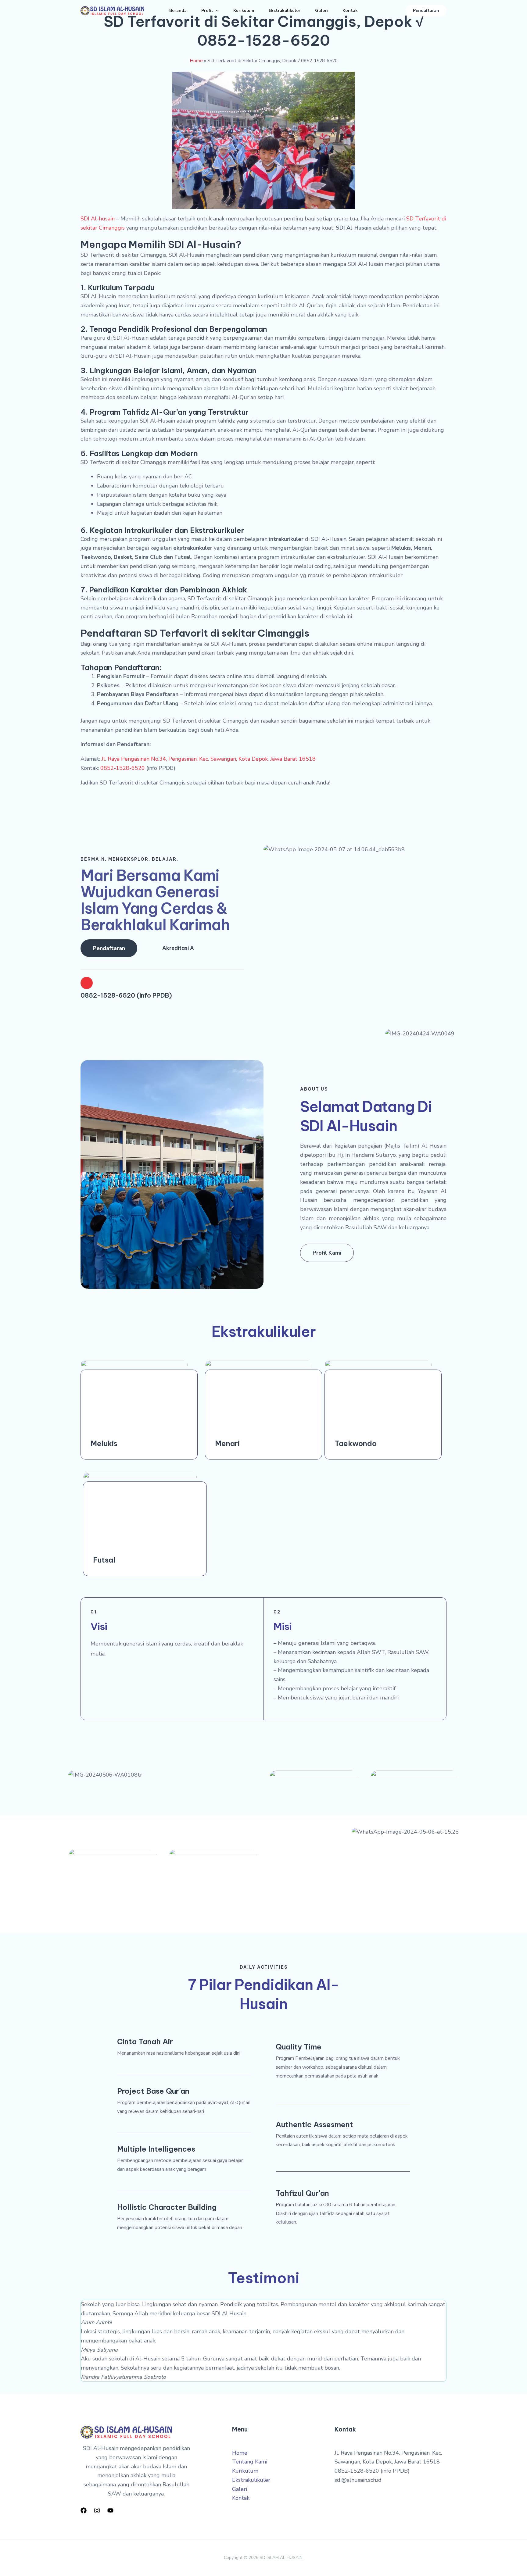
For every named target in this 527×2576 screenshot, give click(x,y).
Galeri (321, 11)
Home (196, 61)
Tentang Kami (250, 2462)
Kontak (350, 11)
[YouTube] (110, 2510)
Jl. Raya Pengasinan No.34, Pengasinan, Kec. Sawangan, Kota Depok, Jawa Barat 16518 (209, 759)
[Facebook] (84, 2510)
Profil (207, 11)
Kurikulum (244, 11)
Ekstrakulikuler (285, 11)
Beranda (178, 11)
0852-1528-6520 (123, 768)
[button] (216, 11)
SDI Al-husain (98, 219)
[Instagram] (97, 2510)
